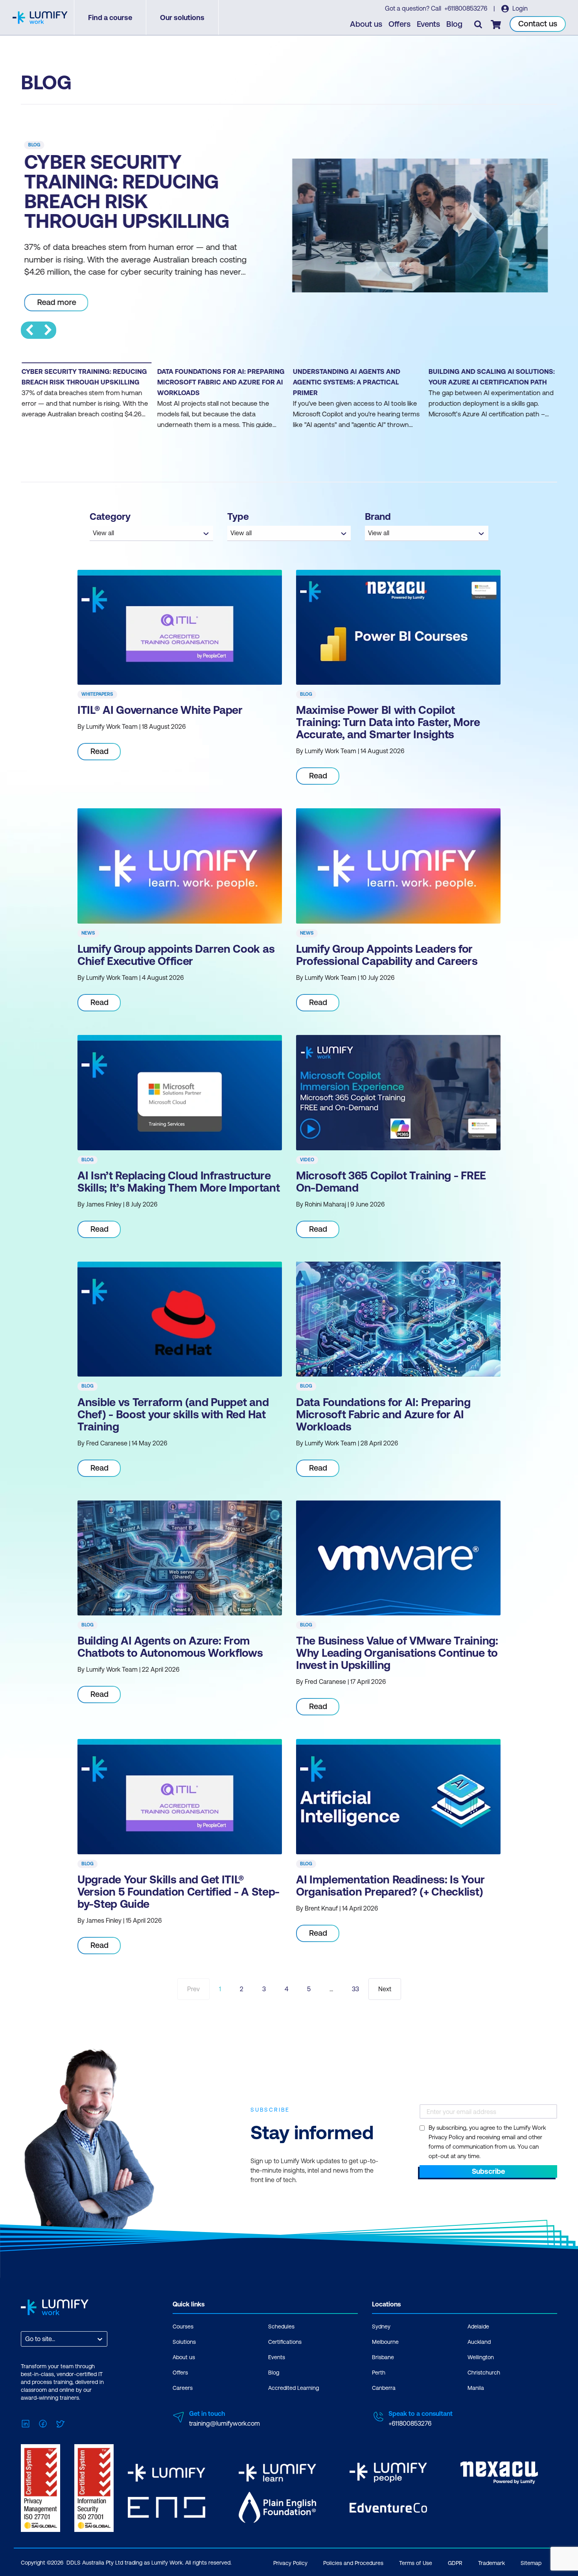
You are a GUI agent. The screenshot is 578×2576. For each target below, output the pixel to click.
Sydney (381, 2327)
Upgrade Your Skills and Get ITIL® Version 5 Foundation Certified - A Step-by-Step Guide (179, 1892)
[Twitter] (60, 2423)
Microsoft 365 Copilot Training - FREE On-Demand (391, 1182)
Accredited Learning (294, 2388)
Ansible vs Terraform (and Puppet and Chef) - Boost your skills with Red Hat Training (173, 1414)
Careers (183, 2388)
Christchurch (484, 2373)
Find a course (110, 18)
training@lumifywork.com (225, 2423)
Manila (476, 2388)
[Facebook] (43, 2423)
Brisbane (383, 2357)
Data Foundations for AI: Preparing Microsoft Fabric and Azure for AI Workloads (383, 1414)
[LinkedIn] (26, 2423)
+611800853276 (467, 8)
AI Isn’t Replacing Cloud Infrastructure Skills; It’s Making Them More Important (179, 1182)
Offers (399, 24)
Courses (183, 2327)
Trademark (491, 2563)
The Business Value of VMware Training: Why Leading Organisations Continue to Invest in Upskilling (397, 1653)
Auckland (479, 2342)
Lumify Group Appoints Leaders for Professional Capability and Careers (387, 955)
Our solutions (182, 18)
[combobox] (26, 2339)
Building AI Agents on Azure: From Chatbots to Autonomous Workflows (170, 1647)
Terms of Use (416, 2563)
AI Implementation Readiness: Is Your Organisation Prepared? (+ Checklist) (390, 1886)
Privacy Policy (290, 2563)
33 (355, 1989)
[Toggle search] (478, 24)
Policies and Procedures (353, 2563)
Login (519, 8)
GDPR (455, 2563)
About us (366, 24)
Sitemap (531, 2563)
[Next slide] (48, 330)
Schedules (281, 2327)
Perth (379, 2373)
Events (428, 24)
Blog (454, 24)
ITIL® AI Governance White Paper (160, 710)
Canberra (384, 2388)
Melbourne (385, 2342)
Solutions (184, 2342)
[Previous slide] (29, 330)
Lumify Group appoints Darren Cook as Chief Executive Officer (176, 955)
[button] (86, 401)
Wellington (481, 2357)
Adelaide (478, 2327)
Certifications (285, 2342)
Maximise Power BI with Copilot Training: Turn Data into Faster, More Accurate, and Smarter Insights (388, 722)
